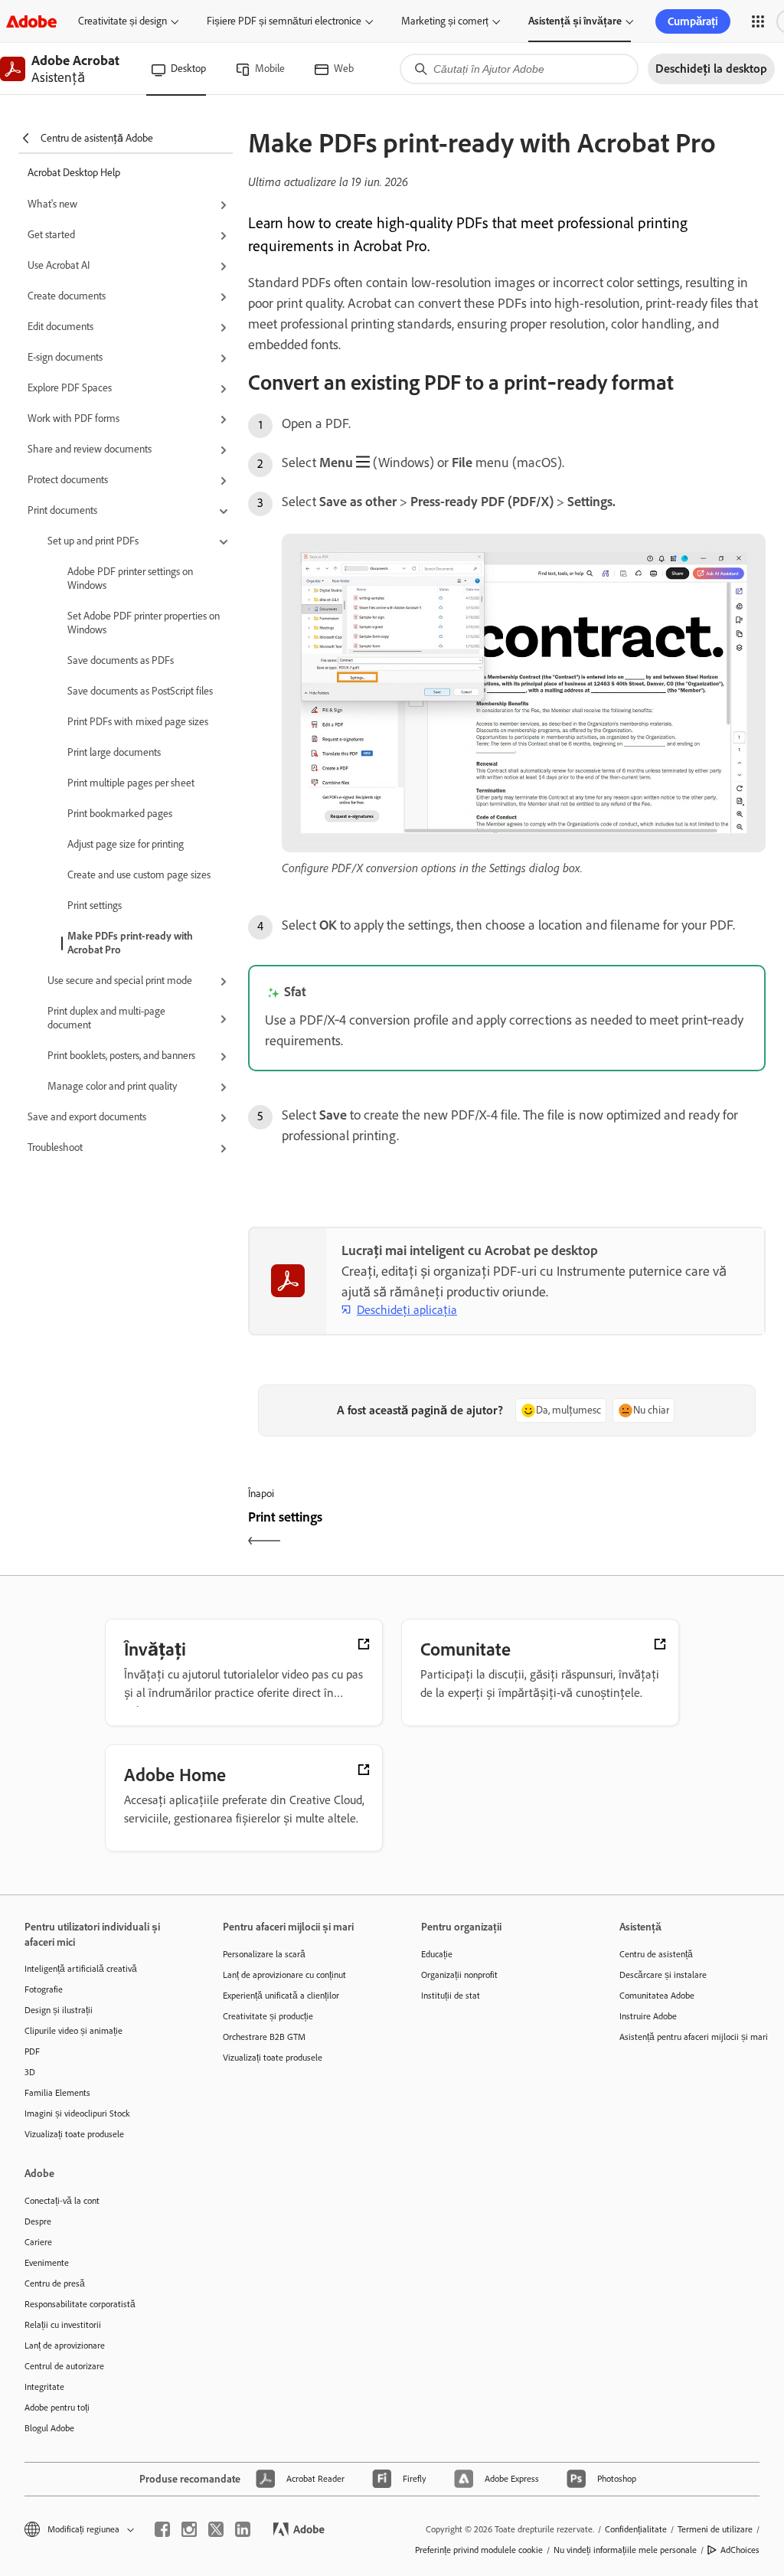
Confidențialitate (636, 2529)
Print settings (95, 906)
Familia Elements (57, 2093)
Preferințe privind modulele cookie (479, 2550)
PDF (32, 2051)
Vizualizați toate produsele (74, 2134)
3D (30, 2072)
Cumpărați (693, 21)
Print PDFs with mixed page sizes (138, 722)
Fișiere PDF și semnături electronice (284, 21)
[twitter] (216, 2529)
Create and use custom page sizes (139, 875)
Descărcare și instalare (663, 1975)
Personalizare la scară (264, 1954)
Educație (437, 1954)
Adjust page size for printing (126, 844)
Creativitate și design (122, 21)
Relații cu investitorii (63, 2325)
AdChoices (740, 2550)
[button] (758, 21)
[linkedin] (243, 2529)
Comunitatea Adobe (657, 1996)
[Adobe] (31, 21)
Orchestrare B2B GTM (264, 2037)
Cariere (38, 2242)
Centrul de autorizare (64, 2366)
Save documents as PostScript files (140, 691)
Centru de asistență (656, 1954)
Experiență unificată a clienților (281, 1996)
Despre (38, 2221)
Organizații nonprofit (459, 1975)
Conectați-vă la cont (62, 2201)
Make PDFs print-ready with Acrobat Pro (130, 943)
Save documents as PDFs (121, 660)
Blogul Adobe (49, 2428)
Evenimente (47, 2263)
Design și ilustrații (59, 2010)
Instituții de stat (451, 1996)
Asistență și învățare (575, 21)
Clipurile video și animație (73, 2031)
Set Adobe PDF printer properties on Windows (144, 623)
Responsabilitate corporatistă (80, 2304)
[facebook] (162, 2529)
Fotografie (44, 1989)
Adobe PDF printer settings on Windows (130, 579)
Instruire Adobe (648, 2016)
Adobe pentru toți (57, 2408)
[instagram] (189, 2529)
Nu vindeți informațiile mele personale (625, 2550)
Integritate (44, 2387)
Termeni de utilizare (715, 2529)
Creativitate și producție (268, 2016)
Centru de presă (55, 2283)
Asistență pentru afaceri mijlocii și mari (694, 2037)
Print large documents (114, 752)
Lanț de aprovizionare (65, 2346)
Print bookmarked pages (120, 814)
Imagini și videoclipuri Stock (77, 2113)
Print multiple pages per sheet (131, 783)
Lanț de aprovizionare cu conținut (284, 1975)
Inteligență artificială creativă (81, 1969)
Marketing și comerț (445, 21)
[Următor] (638, 1530)
